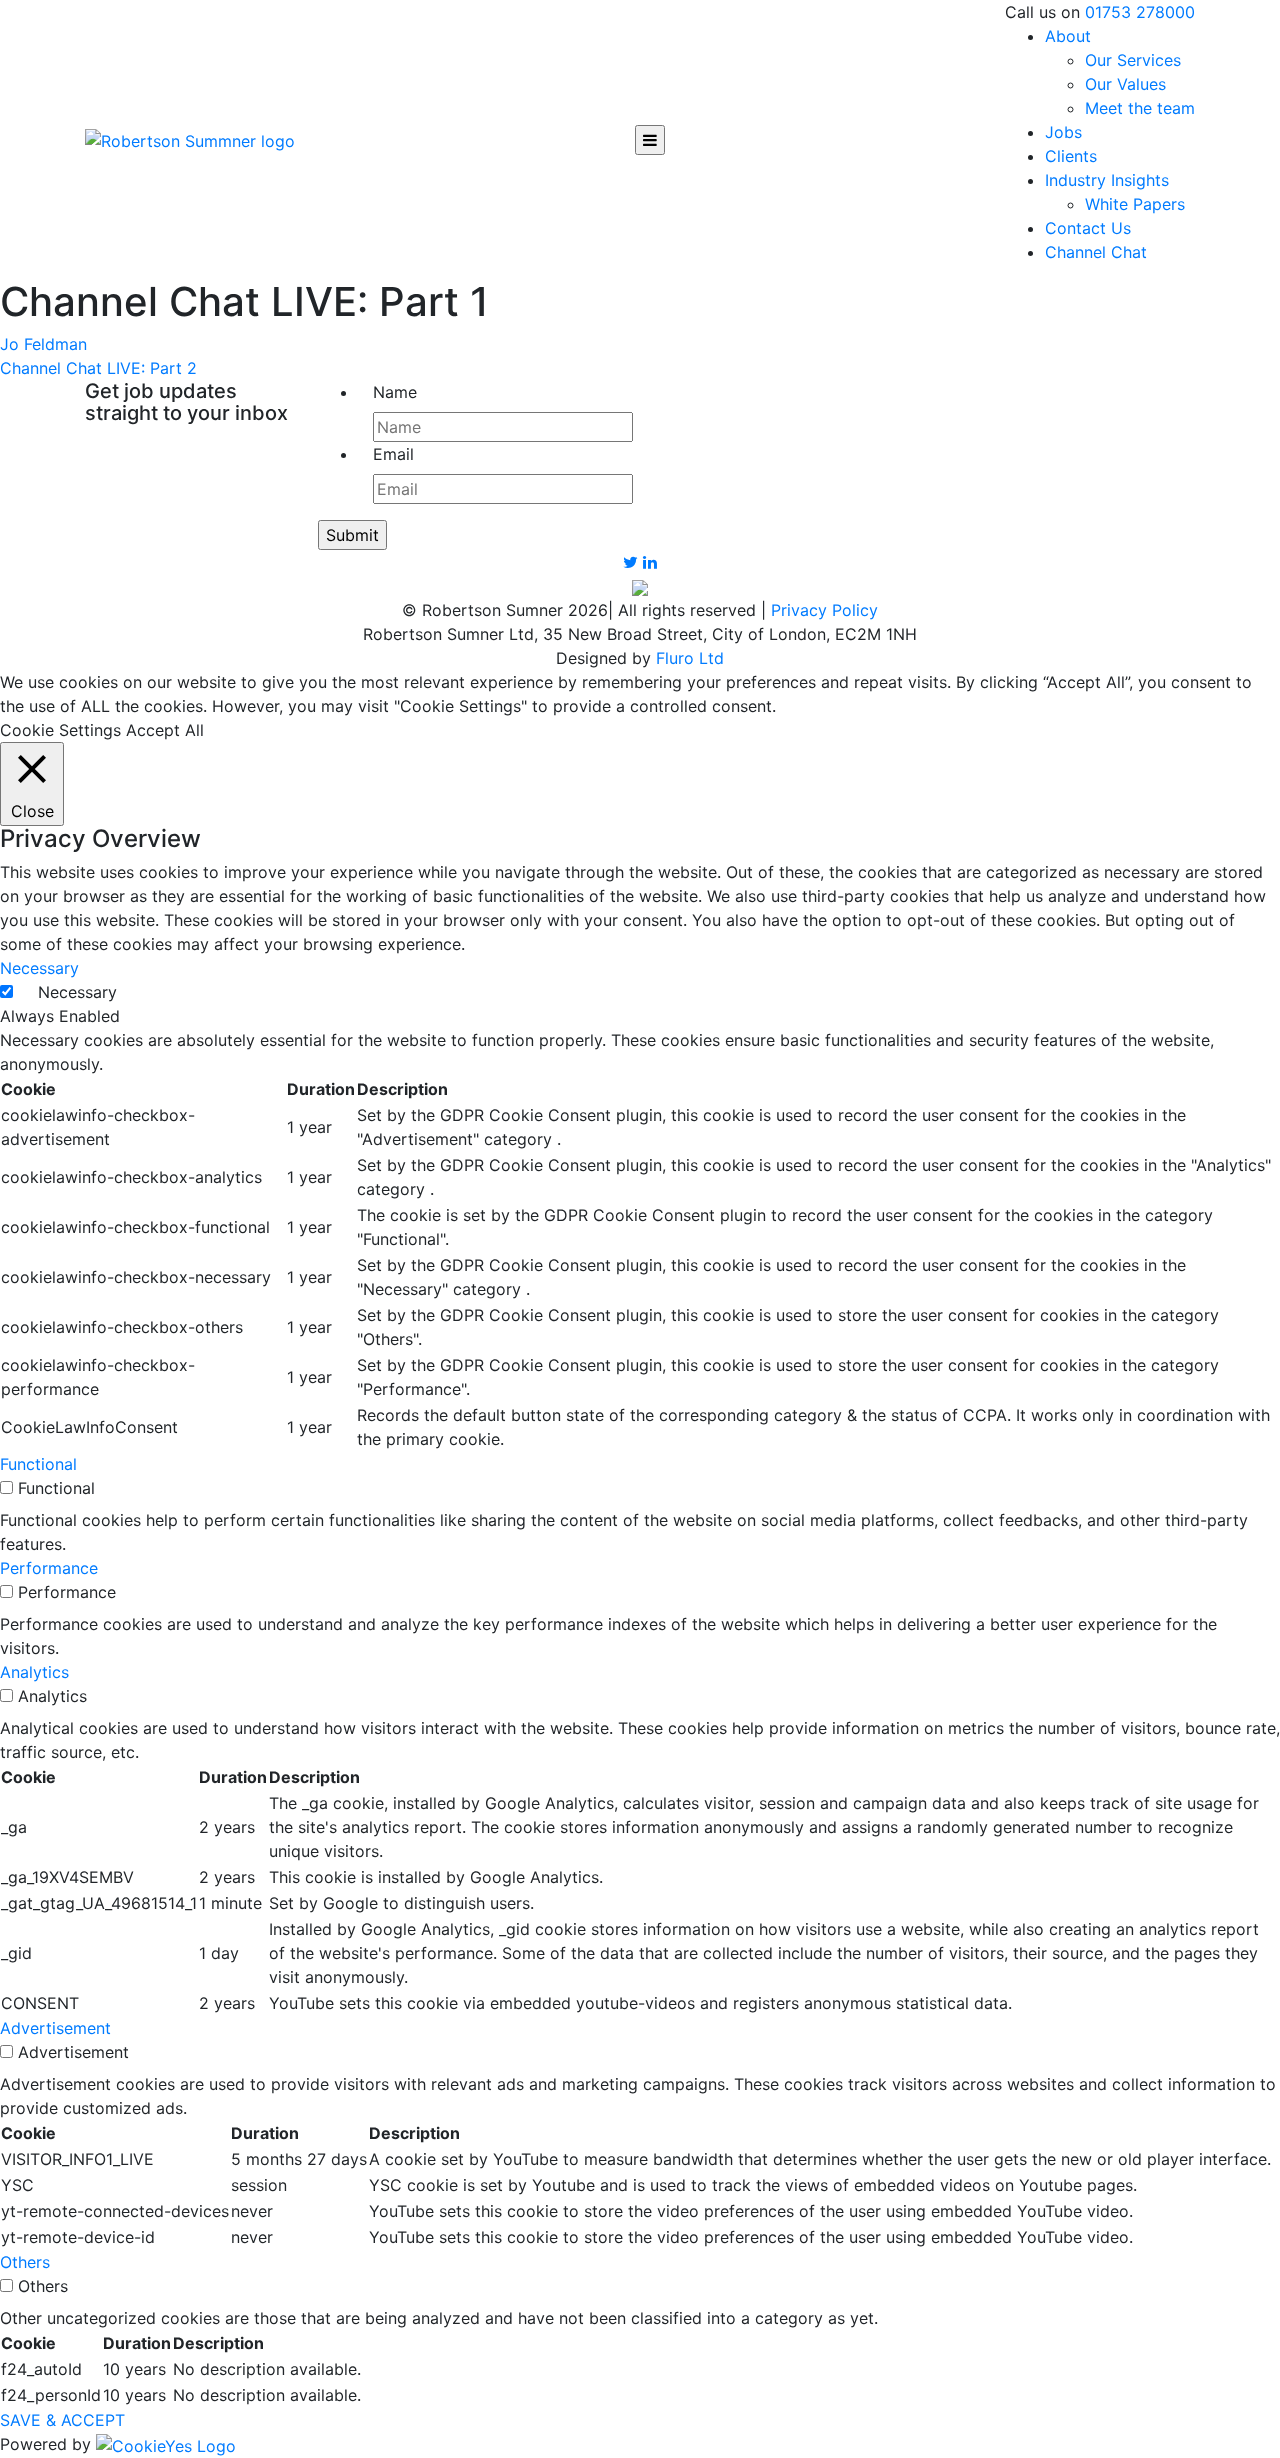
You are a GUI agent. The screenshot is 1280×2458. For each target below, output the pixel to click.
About (1068, 36)
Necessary (77, 992)
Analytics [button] (34, 1672)
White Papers (1135, 204)
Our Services (1133, 60)
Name (395, 392)
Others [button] (25, 2262)
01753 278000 (1140, 12)
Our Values (1125, 84)
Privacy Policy (824, 610)
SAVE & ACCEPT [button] (62, 2420)
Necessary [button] (39, 968)
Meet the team (1140, 108)
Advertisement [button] (55, 2028)
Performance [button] (49, 1568)
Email (393, 454)
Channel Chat (1096, 252)
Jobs (1063, 132)
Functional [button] (38, 1464)
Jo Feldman (43, 344)
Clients (1071, 156)
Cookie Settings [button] (60, 730)
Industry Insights (1107, 180)
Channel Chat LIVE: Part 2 (98, 368)
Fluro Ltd (690, 658)
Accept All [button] (165, 730)
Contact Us (1088, 228)
